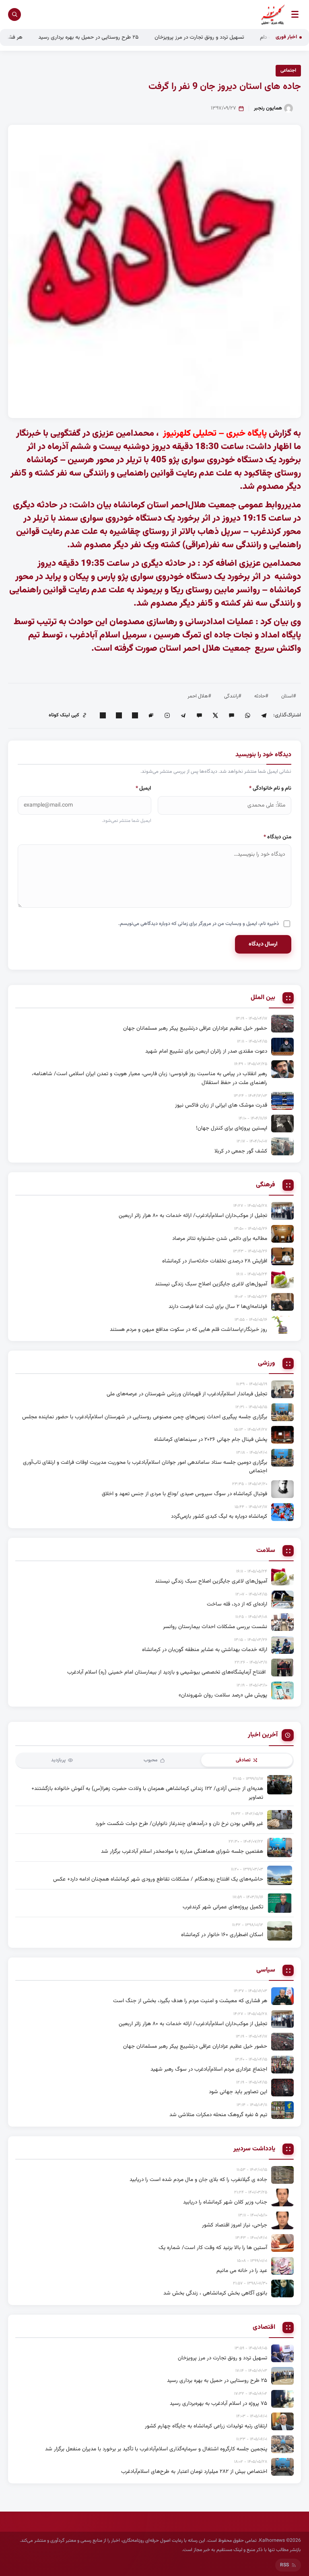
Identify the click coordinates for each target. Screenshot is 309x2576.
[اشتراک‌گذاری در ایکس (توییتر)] (215, 715)
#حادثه (261, 696)
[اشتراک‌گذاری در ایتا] (231, 715)
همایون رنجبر (268, 108)
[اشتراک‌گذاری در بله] (199, 715)
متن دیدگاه (277, 837)
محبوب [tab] (151, 1760)
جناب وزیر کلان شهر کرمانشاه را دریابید (225, 2202)
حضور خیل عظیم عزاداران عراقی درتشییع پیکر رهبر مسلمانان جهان (195, 1028)
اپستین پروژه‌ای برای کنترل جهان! (232, 1128)
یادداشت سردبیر (254, 2149)
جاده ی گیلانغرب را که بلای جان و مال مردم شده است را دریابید (198, 2180)
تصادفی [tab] (243, 1760)
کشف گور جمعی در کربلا (241, 1151)
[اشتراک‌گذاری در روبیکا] (167, 715)
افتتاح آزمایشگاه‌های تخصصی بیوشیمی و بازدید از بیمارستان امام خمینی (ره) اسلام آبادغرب (167, 1672)
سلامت (266, 1551)
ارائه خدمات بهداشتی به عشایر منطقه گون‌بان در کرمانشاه (205, 1650)
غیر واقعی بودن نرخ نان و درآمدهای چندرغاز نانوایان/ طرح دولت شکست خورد (179, 1824)
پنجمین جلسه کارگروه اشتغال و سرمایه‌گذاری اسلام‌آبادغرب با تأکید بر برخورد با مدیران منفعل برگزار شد (156, 2449)
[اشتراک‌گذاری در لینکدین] (135, 715)
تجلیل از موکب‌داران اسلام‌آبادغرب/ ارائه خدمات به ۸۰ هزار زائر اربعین (193, 1216)
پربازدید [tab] (58, 1760)
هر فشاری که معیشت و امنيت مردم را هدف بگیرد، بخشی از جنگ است (190, 2001)
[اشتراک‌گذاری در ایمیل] (103, 715)
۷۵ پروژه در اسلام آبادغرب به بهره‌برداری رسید (218, 2403)
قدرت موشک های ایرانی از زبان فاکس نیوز (221, 1105)
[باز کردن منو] (295, 14)
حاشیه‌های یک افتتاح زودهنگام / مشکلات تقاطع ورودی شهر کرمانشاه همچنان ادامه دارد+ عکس (158, 1879)
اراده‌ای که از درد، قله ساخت (237, 1604)
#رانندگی (233, 696)
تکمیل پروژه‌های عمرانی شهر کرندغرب (223, 1907)
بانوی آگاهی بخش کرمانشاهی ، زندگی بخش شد (215, 2293)
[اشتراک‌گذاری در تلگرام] (264, 715)
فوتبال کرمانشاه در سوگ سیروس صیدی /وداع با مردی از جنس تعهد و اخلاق (184, 1494)
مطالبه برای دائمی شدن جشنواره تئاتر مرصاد (220, 1238)
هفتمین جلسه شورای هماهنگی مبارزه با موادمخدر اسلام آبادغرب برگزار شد (182, 1851)
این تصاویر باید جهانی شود (238, 2092)
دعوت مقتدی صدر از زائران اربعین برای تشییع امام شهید (206, 1051)
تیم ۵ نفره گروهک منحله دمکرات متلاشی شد (218, 2115)
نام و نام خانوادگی (270, 788)
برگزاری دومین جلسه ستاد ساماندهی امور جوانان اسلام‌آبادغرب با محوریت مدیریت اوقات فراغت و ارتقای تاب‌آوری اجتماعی (145, 1467)
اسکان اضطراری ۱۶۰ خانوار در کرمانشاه (222, 1935)
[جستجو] (14, 14)
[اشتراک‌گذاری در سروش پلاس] (183, 715)
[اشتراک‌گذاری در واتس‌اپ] (247, 715)
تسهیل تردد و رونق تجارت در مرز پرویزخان (233, 37)
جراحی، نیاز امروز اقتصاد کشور (235, 2225)
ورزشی (267, 1364)
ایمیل (143, 788)
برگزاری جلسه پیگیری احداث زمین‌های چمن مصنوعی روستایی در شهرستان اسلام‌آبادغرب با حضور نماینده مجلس (145, 1417)
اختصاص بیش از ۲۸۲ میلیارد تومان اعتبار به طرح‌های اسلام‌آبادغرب (194, 2472)
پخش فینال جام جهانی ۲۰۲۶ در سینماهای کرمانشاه (211, 1439)
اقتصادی (264, 2328)
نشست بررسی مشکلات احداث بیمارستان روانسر (215, 1627)
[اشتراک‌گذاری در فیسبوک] (119, 715)
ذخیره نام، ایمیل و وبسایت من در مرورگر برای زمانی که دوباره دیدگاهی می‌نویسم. (199, 924)
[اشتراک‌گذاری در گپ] (151, 715)
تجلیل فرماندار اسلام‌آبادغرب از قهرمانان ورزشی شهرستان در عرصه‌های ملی (187, 1394)
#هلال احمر (199, 696)
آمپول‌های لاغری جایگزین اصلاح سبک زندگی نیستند (211, 1284)
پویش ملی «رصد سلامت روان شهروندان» (223, 1695)
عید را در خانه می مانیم (242, 2271)
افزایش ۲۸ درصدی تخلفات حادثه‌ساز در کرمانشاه (215, 1261)
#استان (289, 696)
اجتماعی (288, 70)
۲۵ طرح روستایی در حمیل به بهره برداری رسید (123, 37)
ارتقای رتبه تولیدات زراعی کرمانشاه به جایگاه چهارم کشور (206, 2426)
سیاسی (266, 1970)
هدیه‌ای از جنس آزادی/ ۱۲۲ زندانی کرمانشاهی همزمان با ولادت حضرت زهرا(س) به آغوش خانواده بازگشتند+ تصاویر (147, 1793)
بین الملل (263, 998)
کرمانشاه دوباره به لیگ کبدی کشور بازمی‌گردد (219, 1516)
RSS (284, 2565)
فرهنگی (266, 1185)
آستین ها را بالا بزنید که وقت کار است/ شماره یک (213, 2248)
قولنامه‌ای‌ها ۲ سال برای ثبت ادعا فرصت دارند (218, 1307)
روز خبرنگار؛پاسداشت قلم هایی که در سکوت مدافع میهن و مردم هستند (188, 1329)
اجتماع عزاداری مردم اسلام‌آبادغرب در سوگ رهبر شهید (209, 2069)
